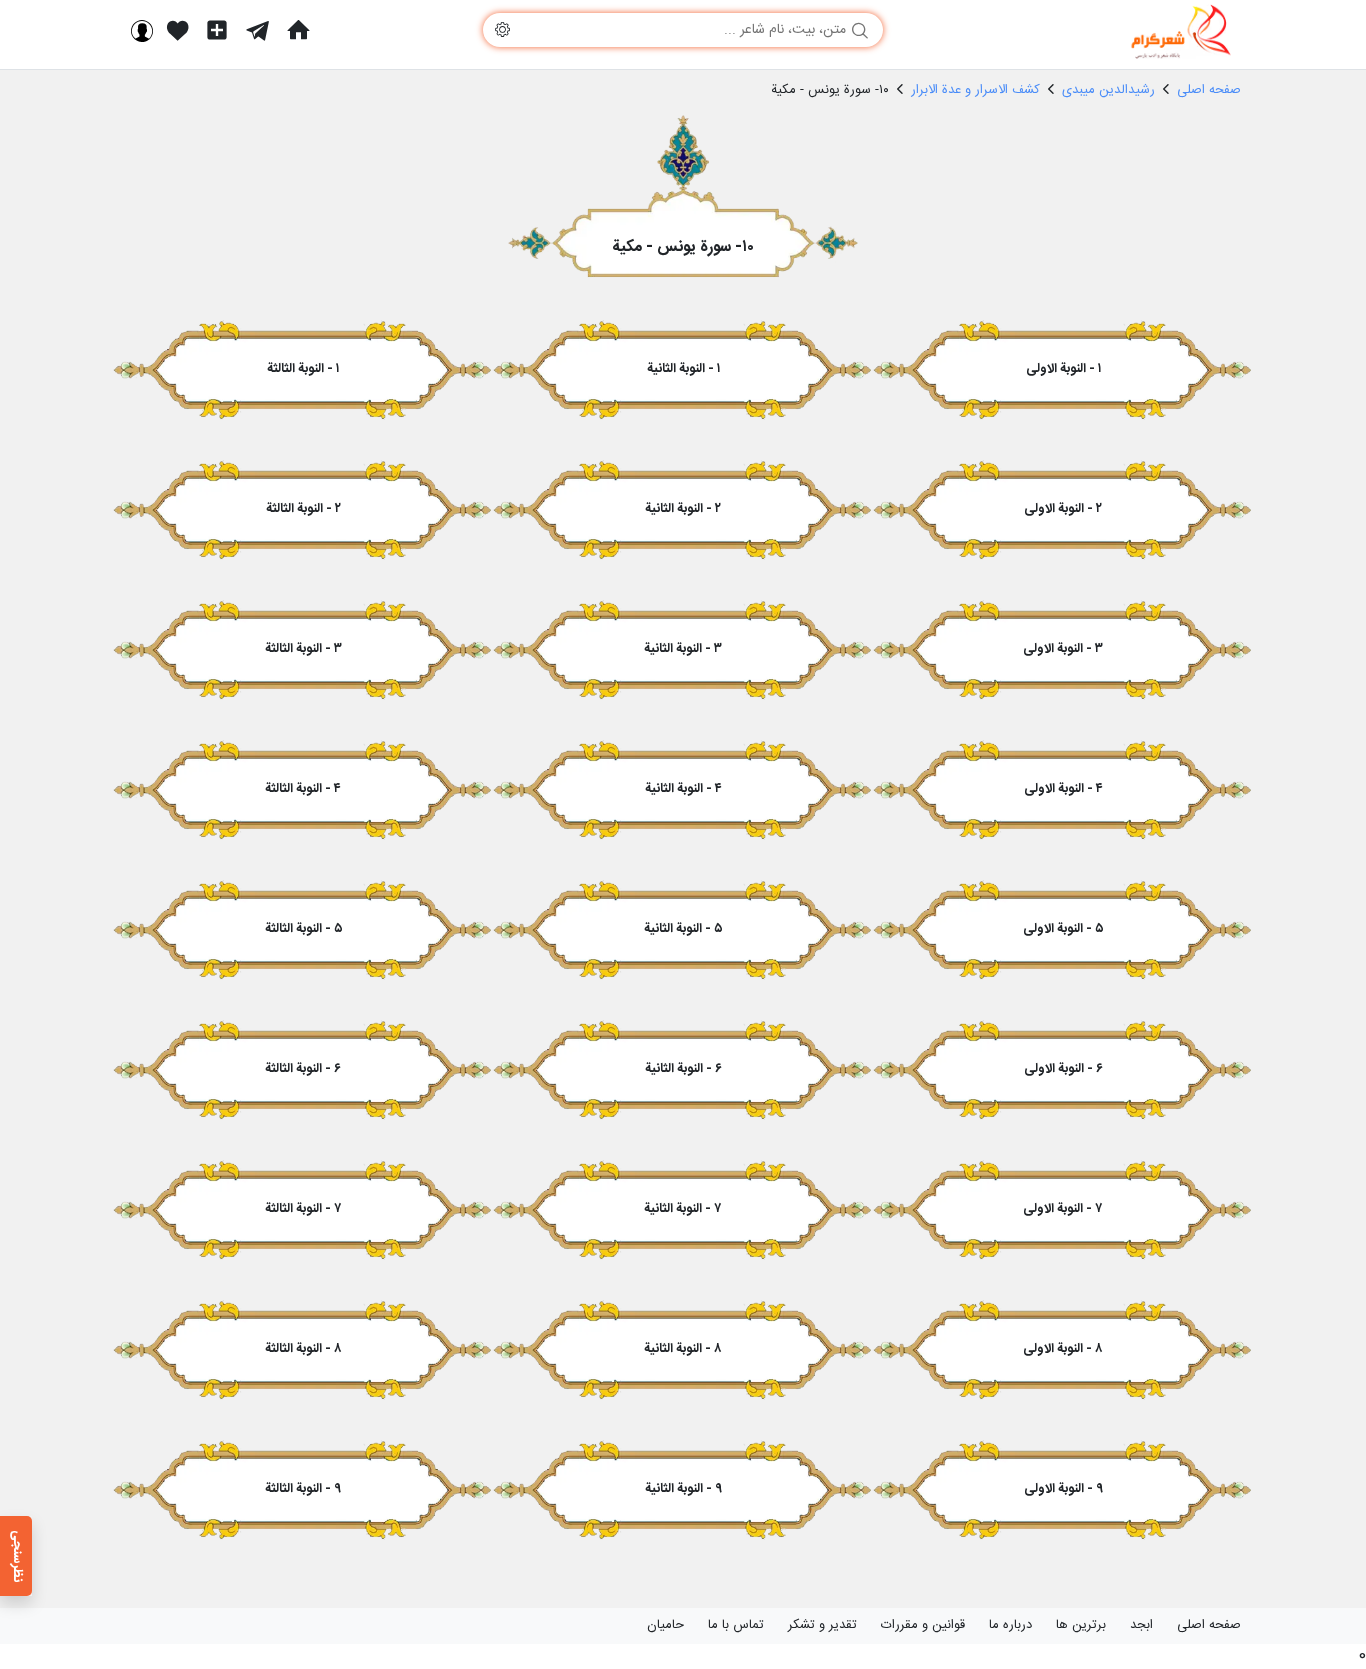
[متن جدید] (217, 30)
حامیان (665, 1625)
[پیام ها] (257, 30)
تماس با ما (736, 1625)
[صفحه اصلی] (298, 30)
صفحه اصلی (1209, 1625)
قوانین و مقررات (923, 1625)
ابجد (1141, 1625)
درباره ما (1010, 1625)
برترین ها (1081, 1625)
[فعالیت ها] (178, 30)
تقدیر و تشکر (822, 1625)
